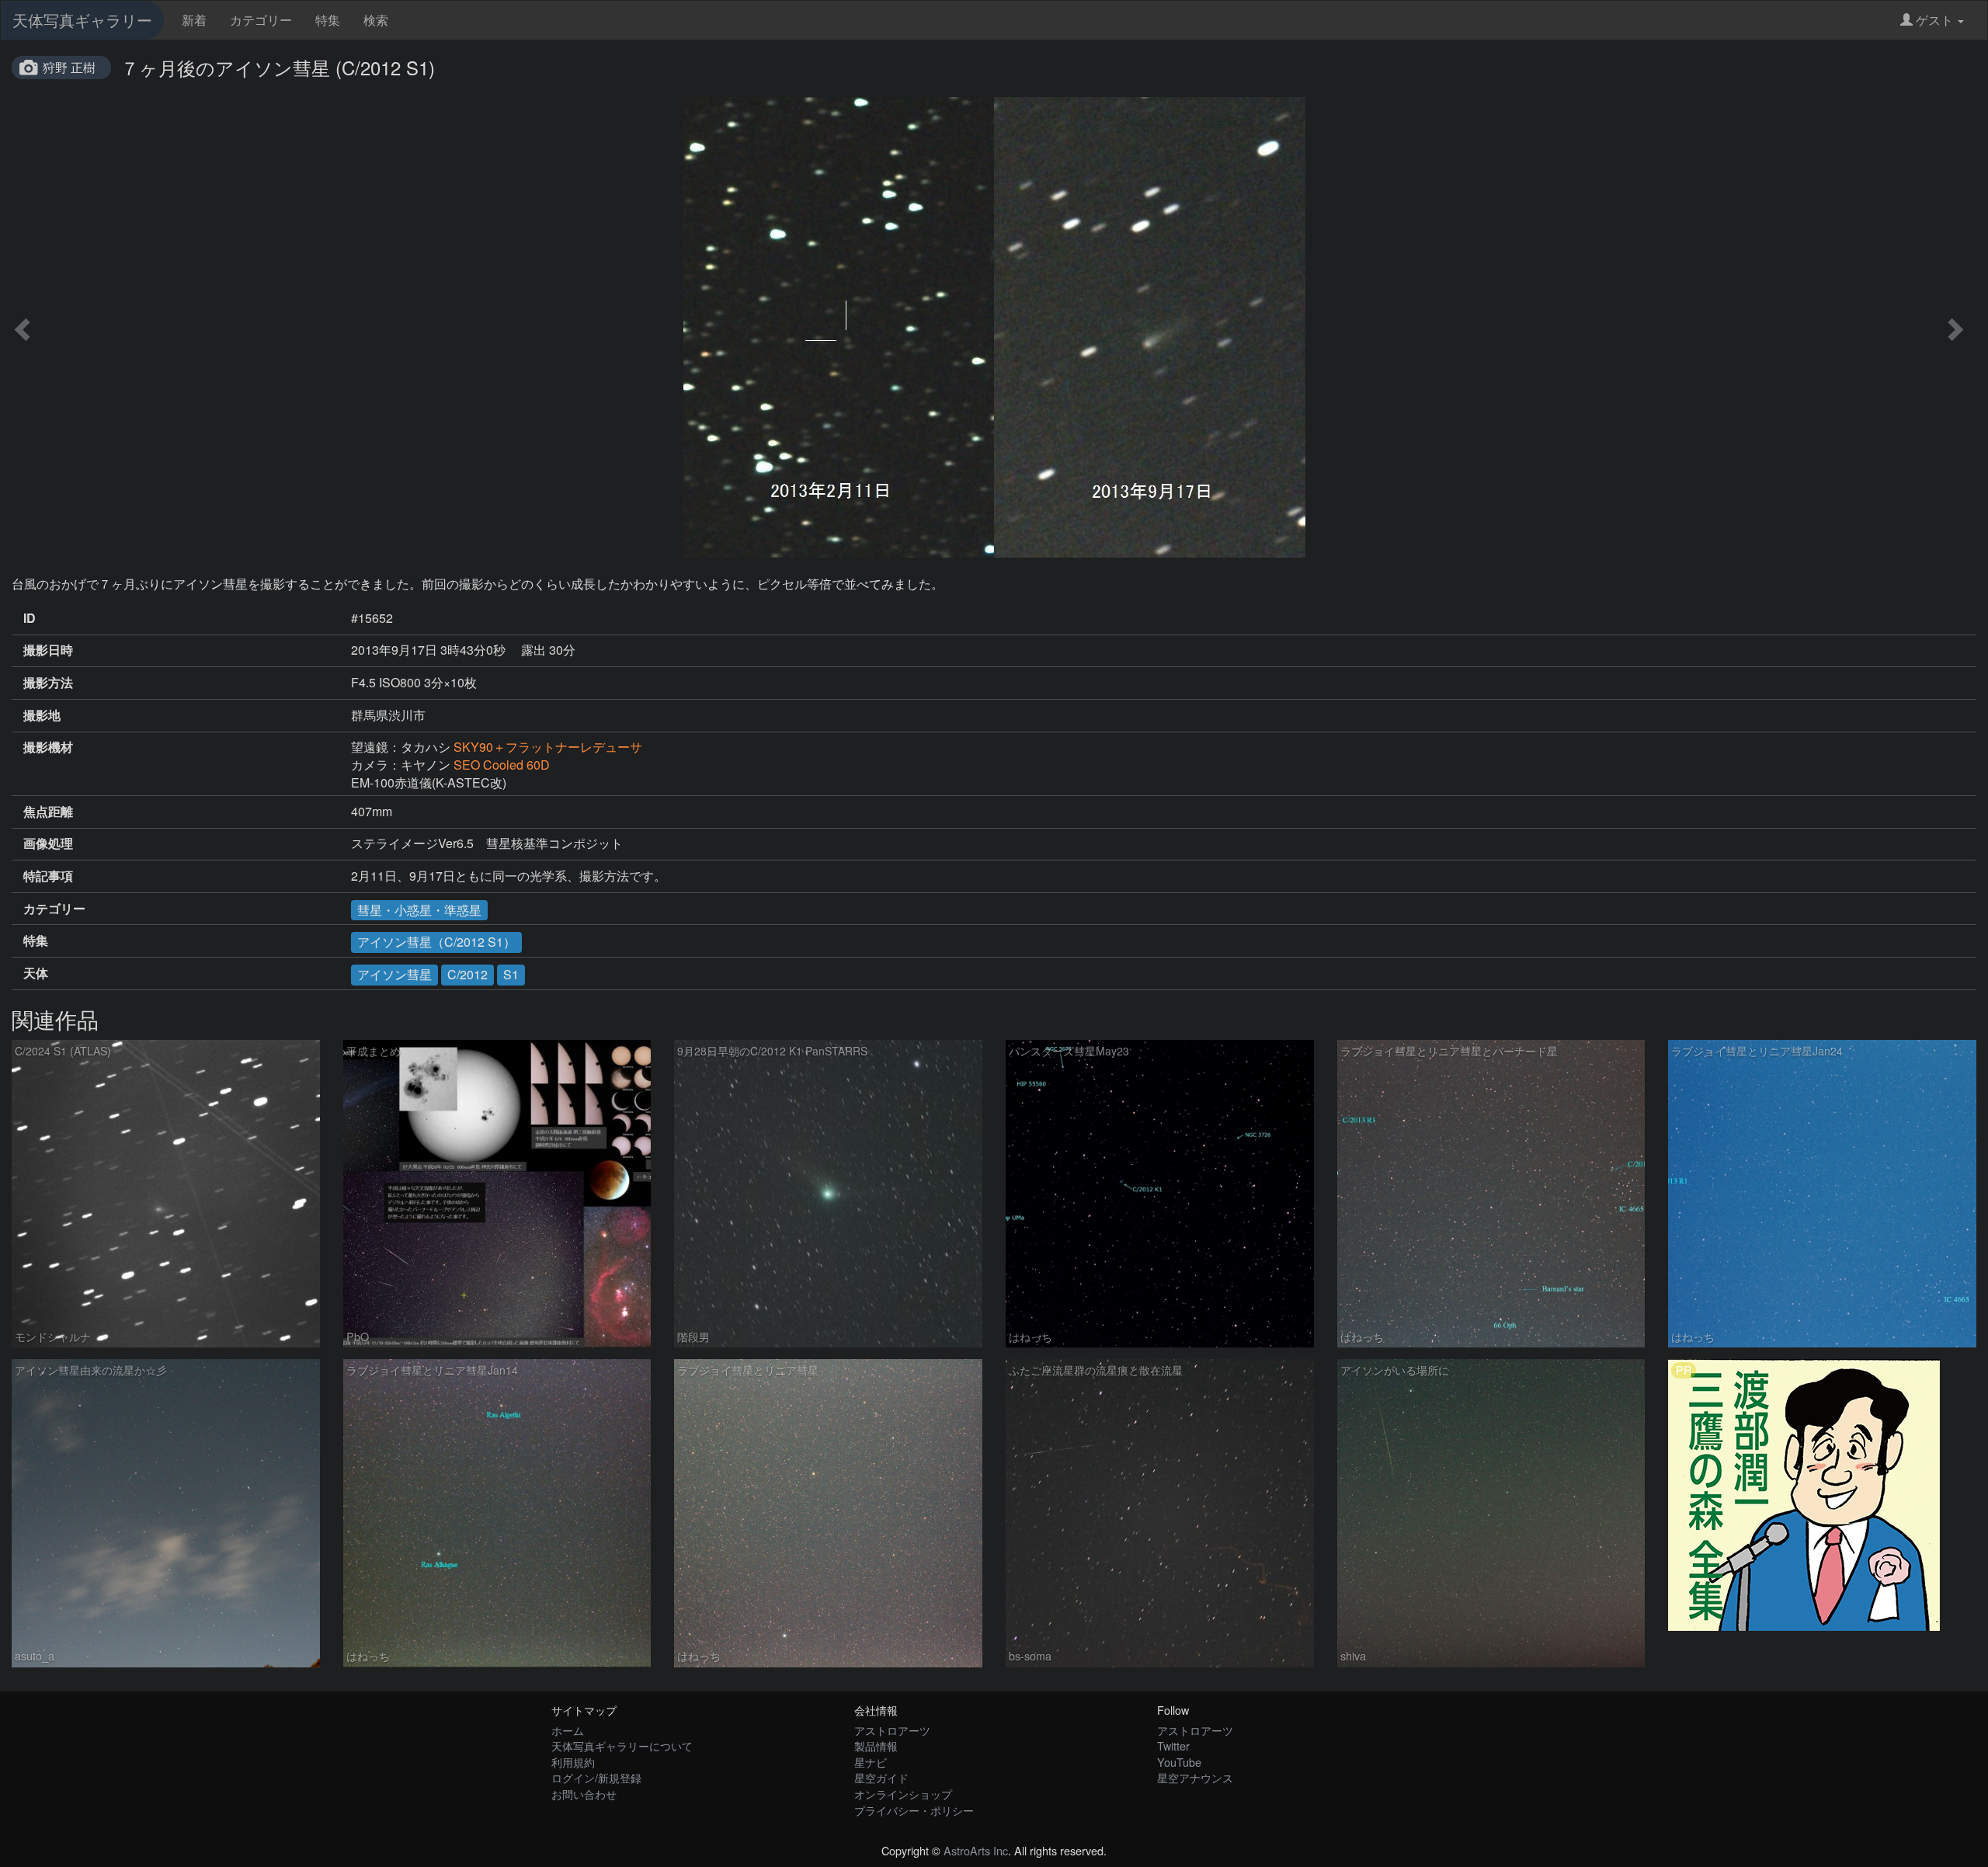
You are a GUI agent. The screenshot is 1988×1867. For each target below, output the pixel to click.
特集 (328, 20)
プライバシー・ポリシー (914, 1810)
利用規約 (573, 1762)
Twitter (1173, 1745)
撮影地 (42, 715)
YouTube (1179, 1762)
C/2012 (467, 974)
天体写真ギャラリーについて (622, 1745)
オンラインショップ (903, 1794)
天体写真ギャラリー (82, 20)
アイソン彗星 (394, 974)
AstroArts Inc (976, 1850)
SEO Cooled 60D (502, 765)
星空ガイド (881, 1777)
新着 (194, 20)
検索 (376, 20)
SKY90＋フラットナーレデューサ (548, 747)
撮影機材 (48, 747)
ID (30, 618)
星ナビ (871, 1762)
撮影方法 (48, 683)
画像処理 (48, 843)
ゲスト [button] (1934, 20)
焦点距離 (48, 812)
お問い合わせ (584, 1794)
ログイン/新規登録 (596, 1777)
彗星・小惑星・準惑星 (419, 910)
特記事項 (48, 876)
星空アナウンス (1195, 1777)
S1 (511, 974)
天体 (36, 973)
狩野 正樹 (69, 67)
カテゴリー (261, 20)
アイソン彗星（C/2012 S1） (436, 942)
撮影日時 (48, 650)
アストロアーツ (892, 1730)
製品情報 (876, 1745)
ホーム (568, 1730)
